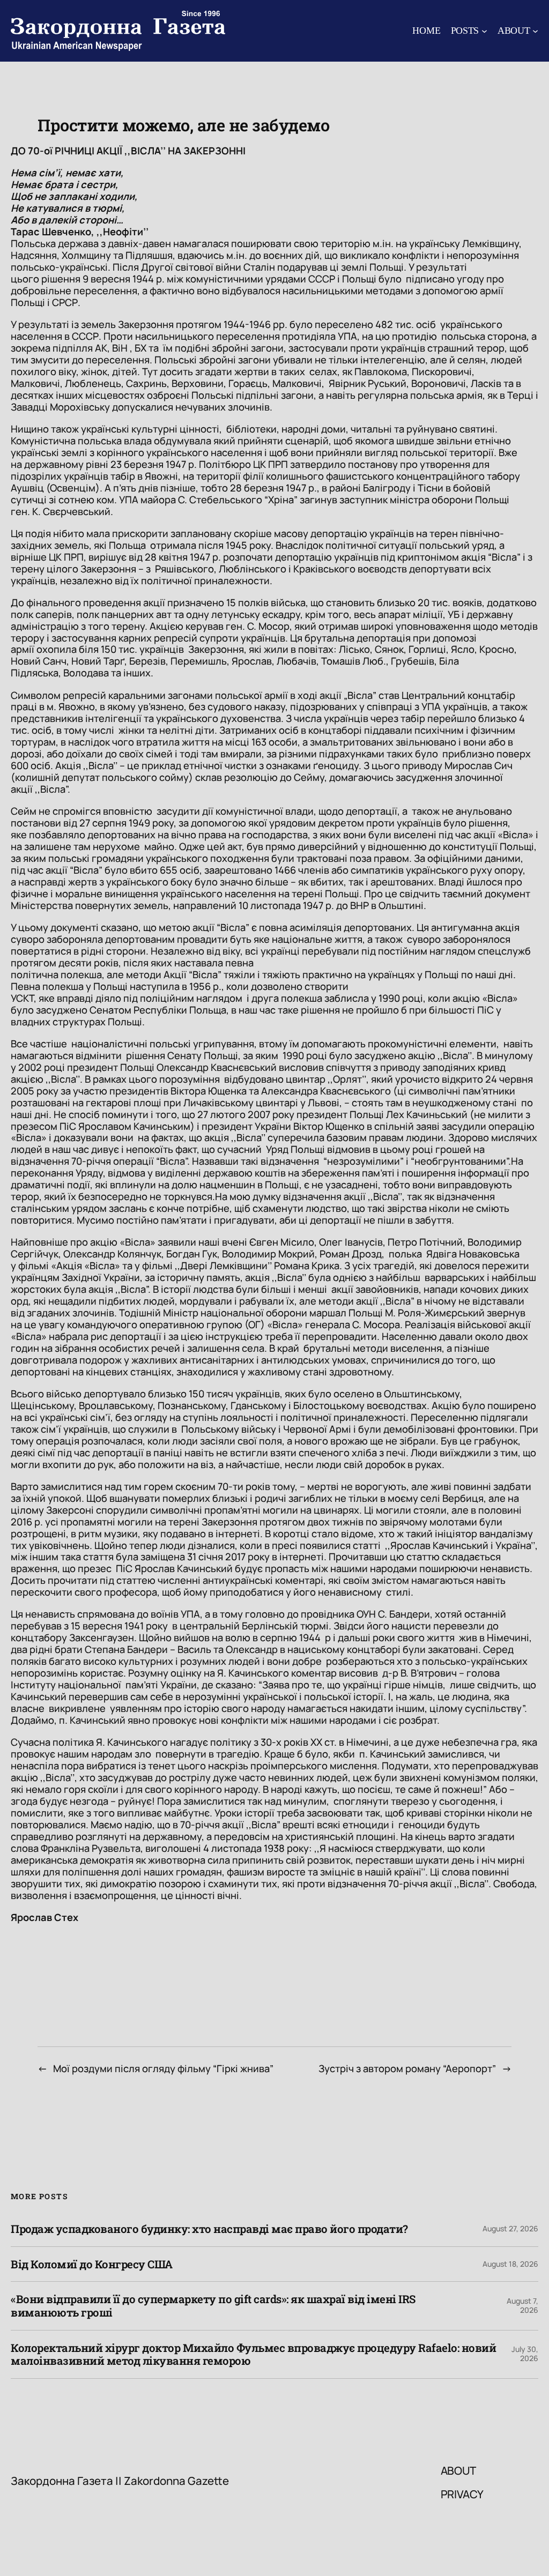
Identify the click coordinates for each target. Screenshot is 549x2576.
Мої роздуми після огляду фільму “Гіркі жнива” (163, 2068)
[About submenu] (535, 31)
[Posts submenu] (484, 31)
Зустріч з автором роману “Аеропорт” (407, 2068)
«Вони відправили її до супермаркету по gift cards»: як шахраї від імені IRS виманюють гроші (213, 2306)
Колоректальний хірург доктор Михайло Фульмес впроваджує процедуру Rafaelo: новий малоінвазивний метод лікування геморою (253, 2354)
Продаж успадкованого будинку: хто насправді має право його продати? (209, 2229)
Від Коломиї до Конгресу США (92, 2264)
